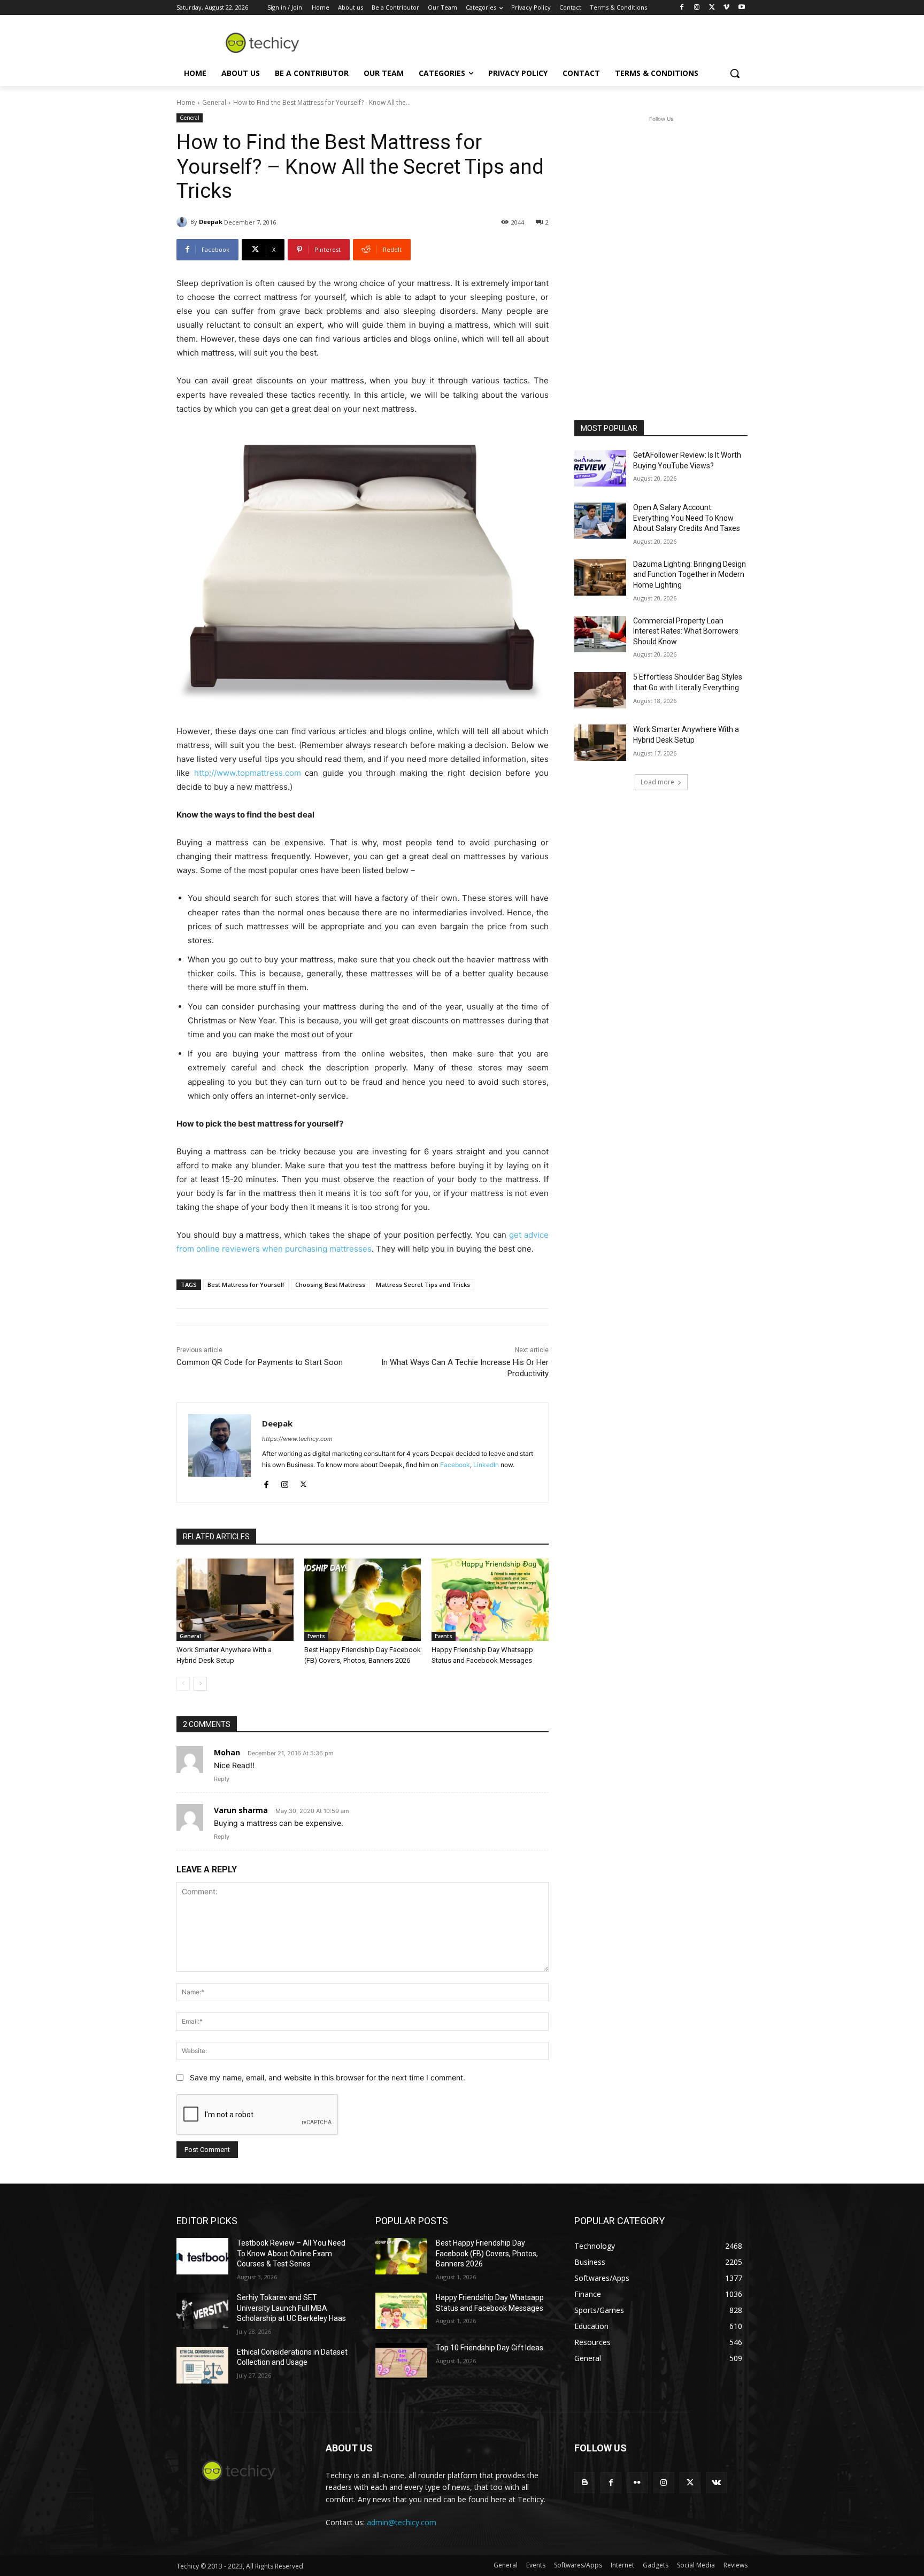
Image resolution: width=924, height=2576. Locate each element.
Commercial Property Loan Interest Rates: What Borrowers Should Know (686, 631)
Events (316, 1636)
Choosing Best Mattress (330, 1285)
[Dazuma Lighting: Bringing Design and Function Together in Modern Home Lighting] (600, 577)
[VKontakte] (716, 2483)
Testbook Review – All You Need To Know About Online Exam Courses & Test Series (291, 2253)
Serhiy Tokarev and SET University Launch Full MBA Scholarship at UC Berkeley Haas (291, 2308)
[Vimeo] (726, 8)
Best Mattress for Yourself (246, 1285)
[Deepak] (183, 222)
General (214, 102)
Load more (657, 782)
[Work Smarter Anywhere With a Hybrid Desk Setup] (235, 1599)
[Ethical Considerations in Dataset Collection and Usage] (202, 2365)
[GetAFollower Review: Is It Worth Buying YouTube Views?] (600, 468)
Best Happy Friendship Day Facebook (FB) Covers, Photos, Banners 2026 (487, 2253)
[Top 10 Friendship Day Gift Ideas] (401, 2361)
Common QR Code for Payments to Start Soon (260, 1362)
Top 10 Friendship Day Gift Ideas (490, 2348)
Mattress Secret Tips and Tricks (423, 1285)
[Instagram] (697, 8)
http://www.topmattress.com (248, 773)
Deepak (211, 222)
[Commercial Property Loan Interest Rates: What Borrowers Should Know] (600, 634)
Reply (222, 1779)
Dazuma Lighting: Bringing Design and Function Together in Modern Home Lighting (690, 574)
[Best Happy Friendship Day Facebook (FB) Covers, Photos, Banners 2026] (363, 1599)
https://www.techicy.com (297, 1439)
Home (186, 102)
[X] (712, 8)
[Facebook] (682, 8)
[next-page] (200, 1684)
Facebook (455, 1465)
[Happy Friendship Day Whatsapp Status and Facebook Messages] (490, 1599)
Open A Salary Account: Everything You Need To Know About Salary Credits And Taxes (687, 518)
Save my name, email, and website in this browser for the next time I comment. (328, 2077)
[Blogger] (585, 2483)
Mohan (227, 1752)
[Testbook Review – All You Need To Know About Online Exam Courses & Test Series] (202, 2256)
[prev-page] (183, 1684)
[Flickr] (637, 2483)
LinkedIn (486, 1465)
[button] (735, 73)
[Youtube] (741, 8)
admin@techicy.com (402, 2522)
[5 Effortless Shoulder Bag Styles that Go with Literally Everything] (600, 690)
